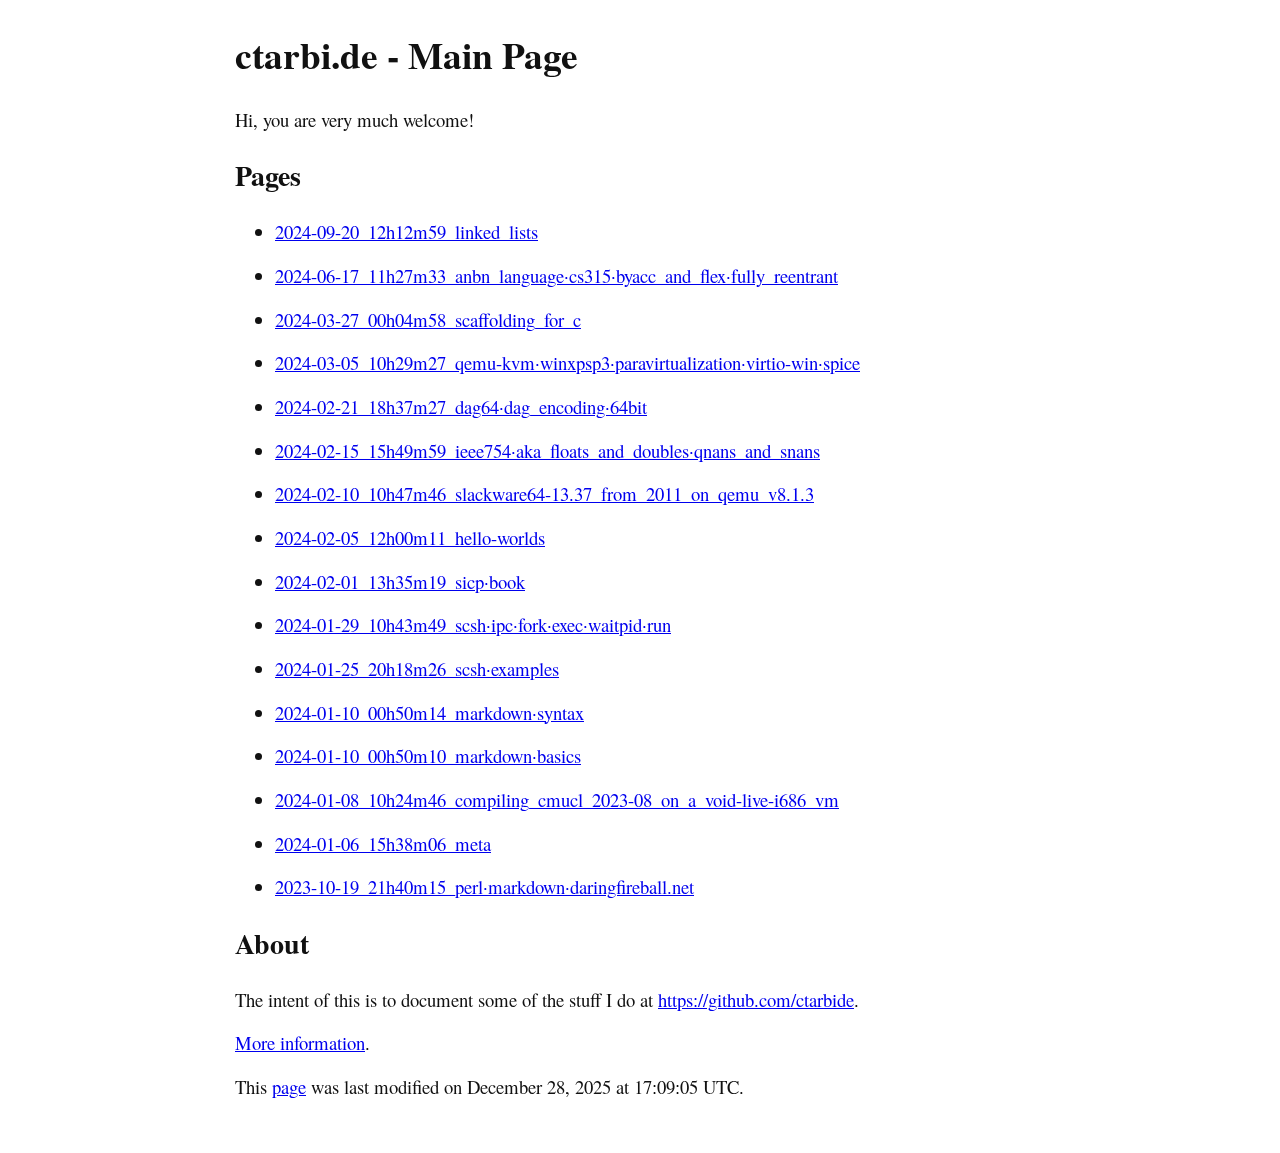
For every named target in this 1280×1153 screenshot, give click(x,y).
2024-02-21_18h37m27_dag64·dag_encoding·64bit (461, 406)
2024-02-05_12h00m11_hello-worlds (410, 537)
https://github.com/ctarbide (756, 999)
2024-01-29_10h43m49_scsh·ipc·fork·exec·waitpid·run (473, 624)
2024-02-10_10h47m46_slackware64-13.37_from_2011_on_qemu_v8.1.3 (544, 493)
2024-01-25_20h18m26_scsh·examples (417, 668)
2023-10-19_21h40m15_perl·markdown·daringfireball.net (484, 886)
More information (300, 1042)
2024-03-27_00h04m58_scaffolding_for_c (428, 319)
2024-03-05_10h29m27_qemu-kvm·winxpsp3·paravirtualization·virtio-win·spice (567, 362)
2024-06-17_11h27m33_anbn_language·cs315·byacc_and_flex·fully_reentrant (556, 275)
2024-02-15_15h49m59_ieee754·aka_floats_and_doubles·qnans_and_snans (547, 450)
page (289, 1086)
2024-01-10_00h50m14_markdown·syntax (429, 712)
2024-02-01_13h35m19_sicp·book (400, 581)
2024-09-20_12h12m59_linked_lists (406, 231)
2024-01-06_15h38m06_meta (383, 843)
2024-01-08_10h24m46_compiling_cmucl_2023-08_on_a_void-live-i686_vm (557, 799)
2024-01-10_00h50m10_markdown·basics (428, 755)
